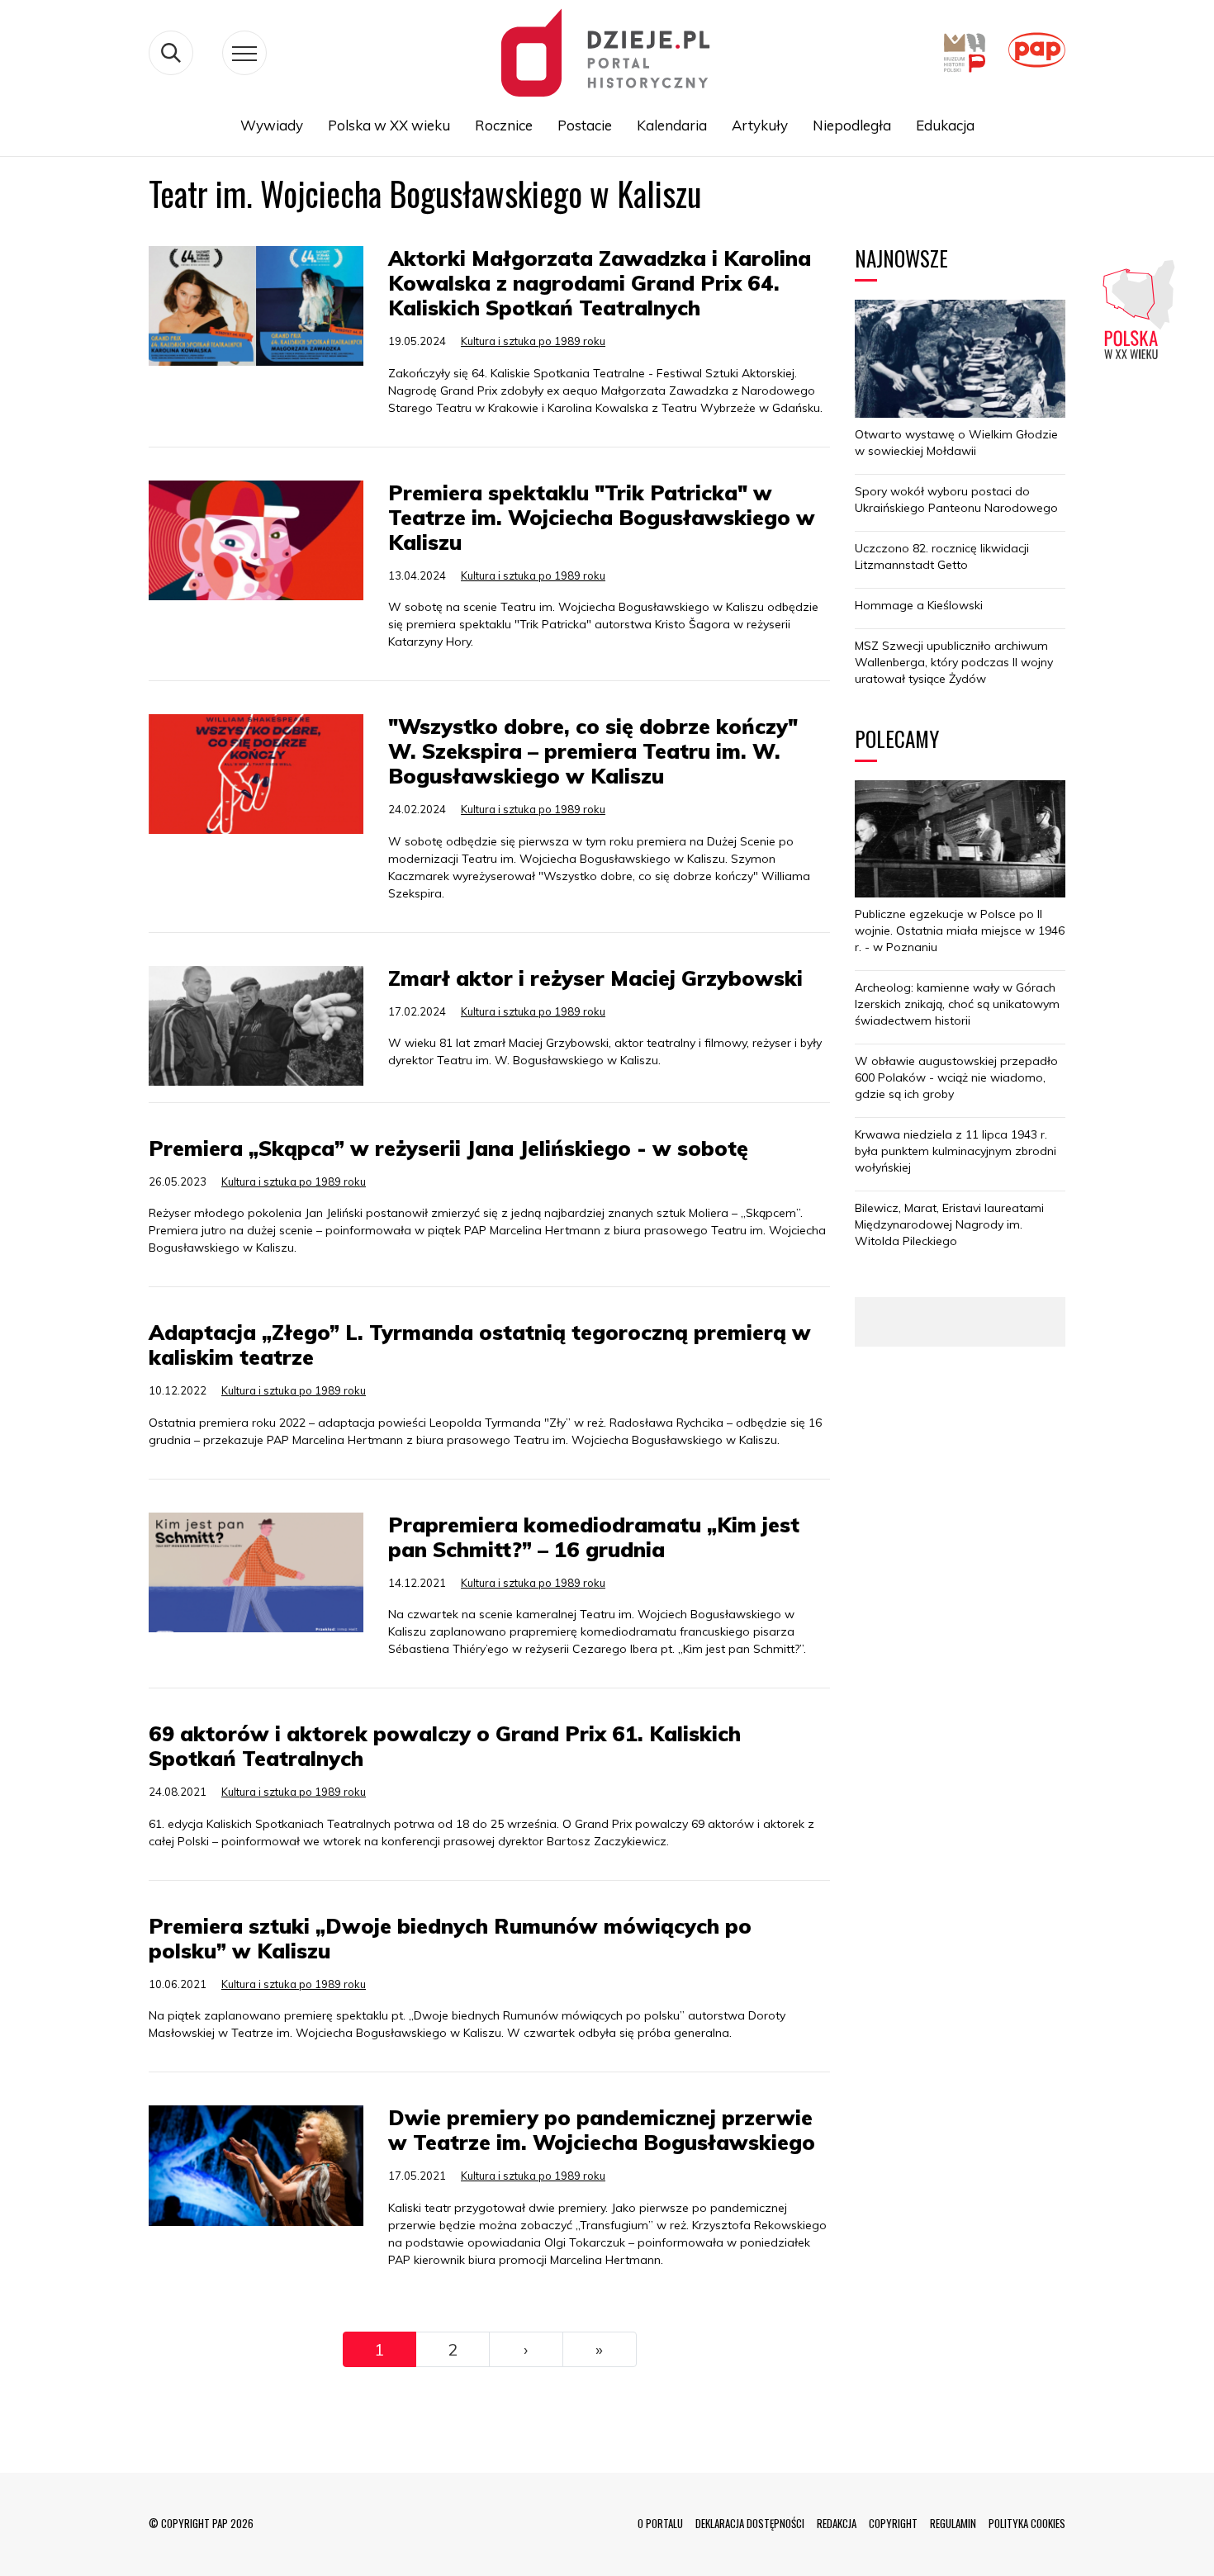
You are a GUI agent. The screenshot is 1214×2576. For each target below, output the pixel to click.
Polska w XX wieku (389, 125)
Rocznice (504, 125)
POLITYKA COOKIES (1027, 2523)
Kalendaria (672, 125)
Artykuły (760, 125)
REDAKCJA (837, 2523)
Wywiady (272, 125)
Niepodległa (852, 125)
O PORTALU (660, 2523)
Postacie (585, 125)
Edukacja (945, 125)
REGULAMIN (953, 2523)
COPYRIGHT (893, 2523)
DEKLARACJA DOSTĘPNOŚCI (750, 2523)
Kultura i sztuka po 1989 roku (533, 341)
